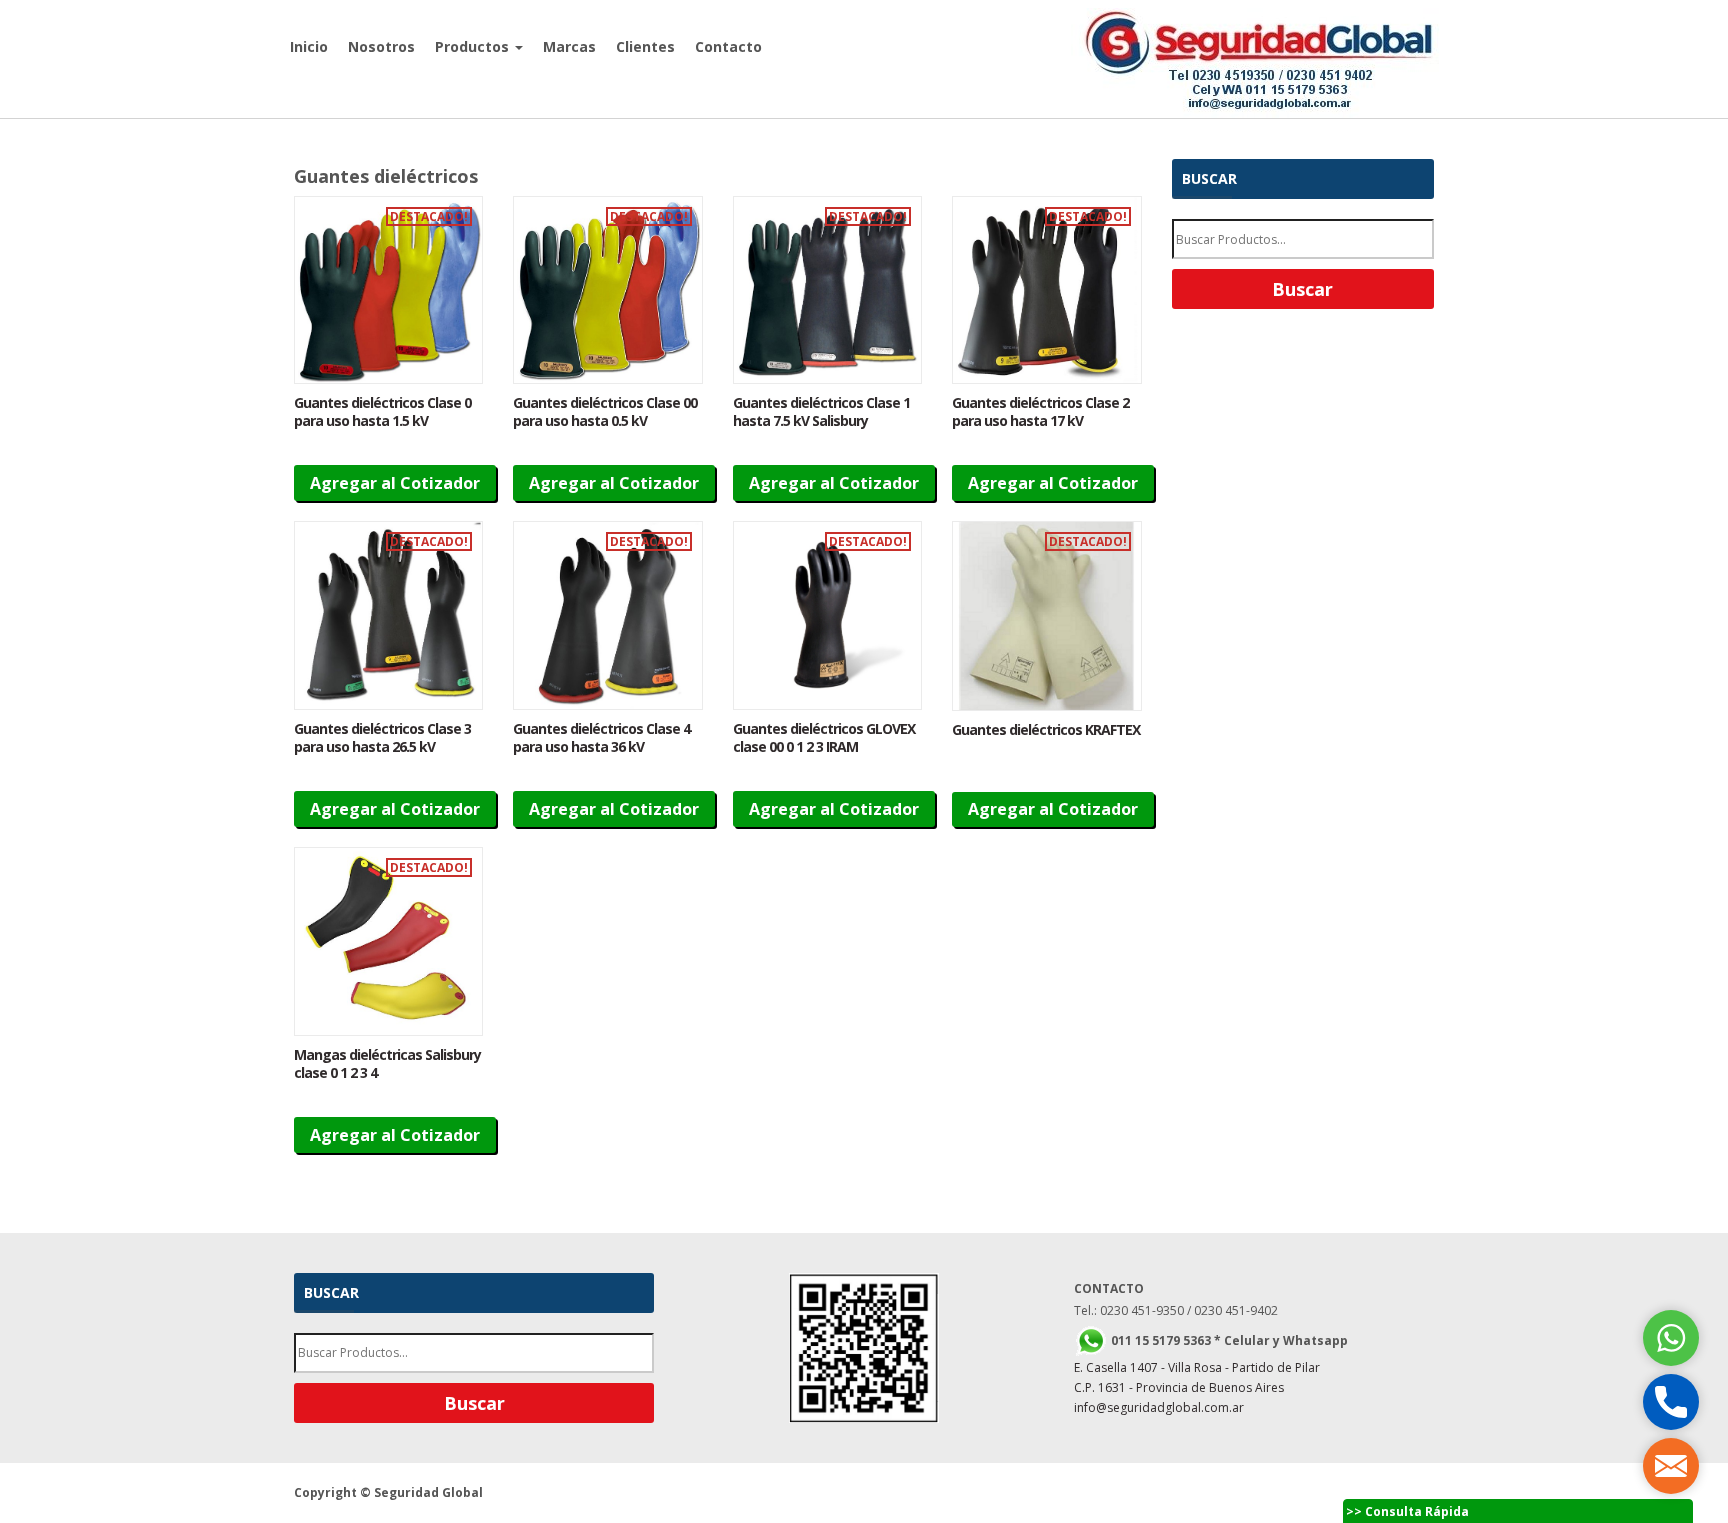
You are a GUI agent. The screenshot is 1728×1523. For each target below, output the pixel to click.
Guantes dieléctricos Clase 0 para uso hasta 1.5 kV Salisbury (382, 420)
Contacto (728, 46)
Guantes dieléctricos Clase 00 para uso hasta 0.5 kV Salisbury (605, 420)
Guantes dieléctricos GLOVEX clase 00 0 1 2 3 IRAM (824, 737)
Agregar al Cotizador (395, 483)
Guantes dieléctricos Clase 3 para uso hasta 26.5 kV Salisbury (382, 746)
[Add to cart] (388, 290)
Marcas (569, 46)
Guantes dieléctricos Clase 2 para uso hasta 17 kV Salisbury (1040, 420)
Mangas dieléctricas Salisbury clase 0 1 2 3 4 (387, 1063)
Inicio (309, 46)
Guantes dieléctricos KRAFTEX (1046, 729)
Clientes (645, 46)
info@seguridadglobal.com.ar (1159, 1407)
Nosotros (381, 46)
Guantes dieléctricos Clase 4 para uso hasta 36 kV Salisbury (601, 746)
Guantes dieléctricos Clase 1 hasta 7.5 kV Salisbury (821, 411)
